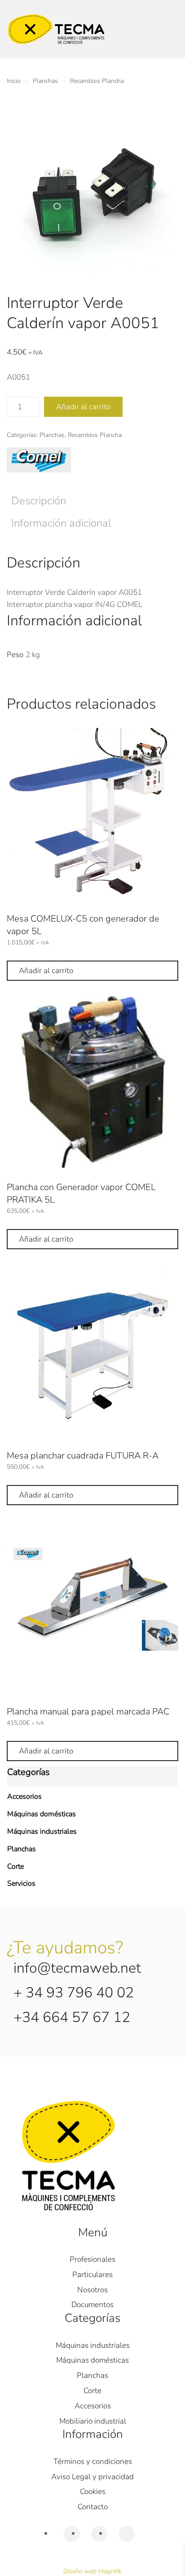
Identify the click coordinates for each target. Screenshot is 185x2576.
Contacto (93, 2507)
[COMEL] (39, 460)
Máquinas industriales (42, 1831)
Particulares (92, 2275)
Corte (15, 1866)
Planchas (52, 435)
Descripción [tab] (39, 501)
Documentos (92, 2305)
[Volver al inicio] (56, 29)
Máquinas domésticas (42, 1814)
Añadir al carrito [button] (46, 971)
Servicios (21, 1883)
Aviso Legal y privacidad (92, 2477)
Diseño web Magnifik (92, 2571)
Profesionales (92, 2259)
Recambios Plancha (95, 435)
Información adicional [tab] (61, 523)
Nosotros (92, 2290)
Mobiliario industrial (93, 2421)
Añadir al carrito (83, 407)
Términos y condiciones (93, 2461)
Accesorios (24, 1797)
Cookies (93, 2492)
